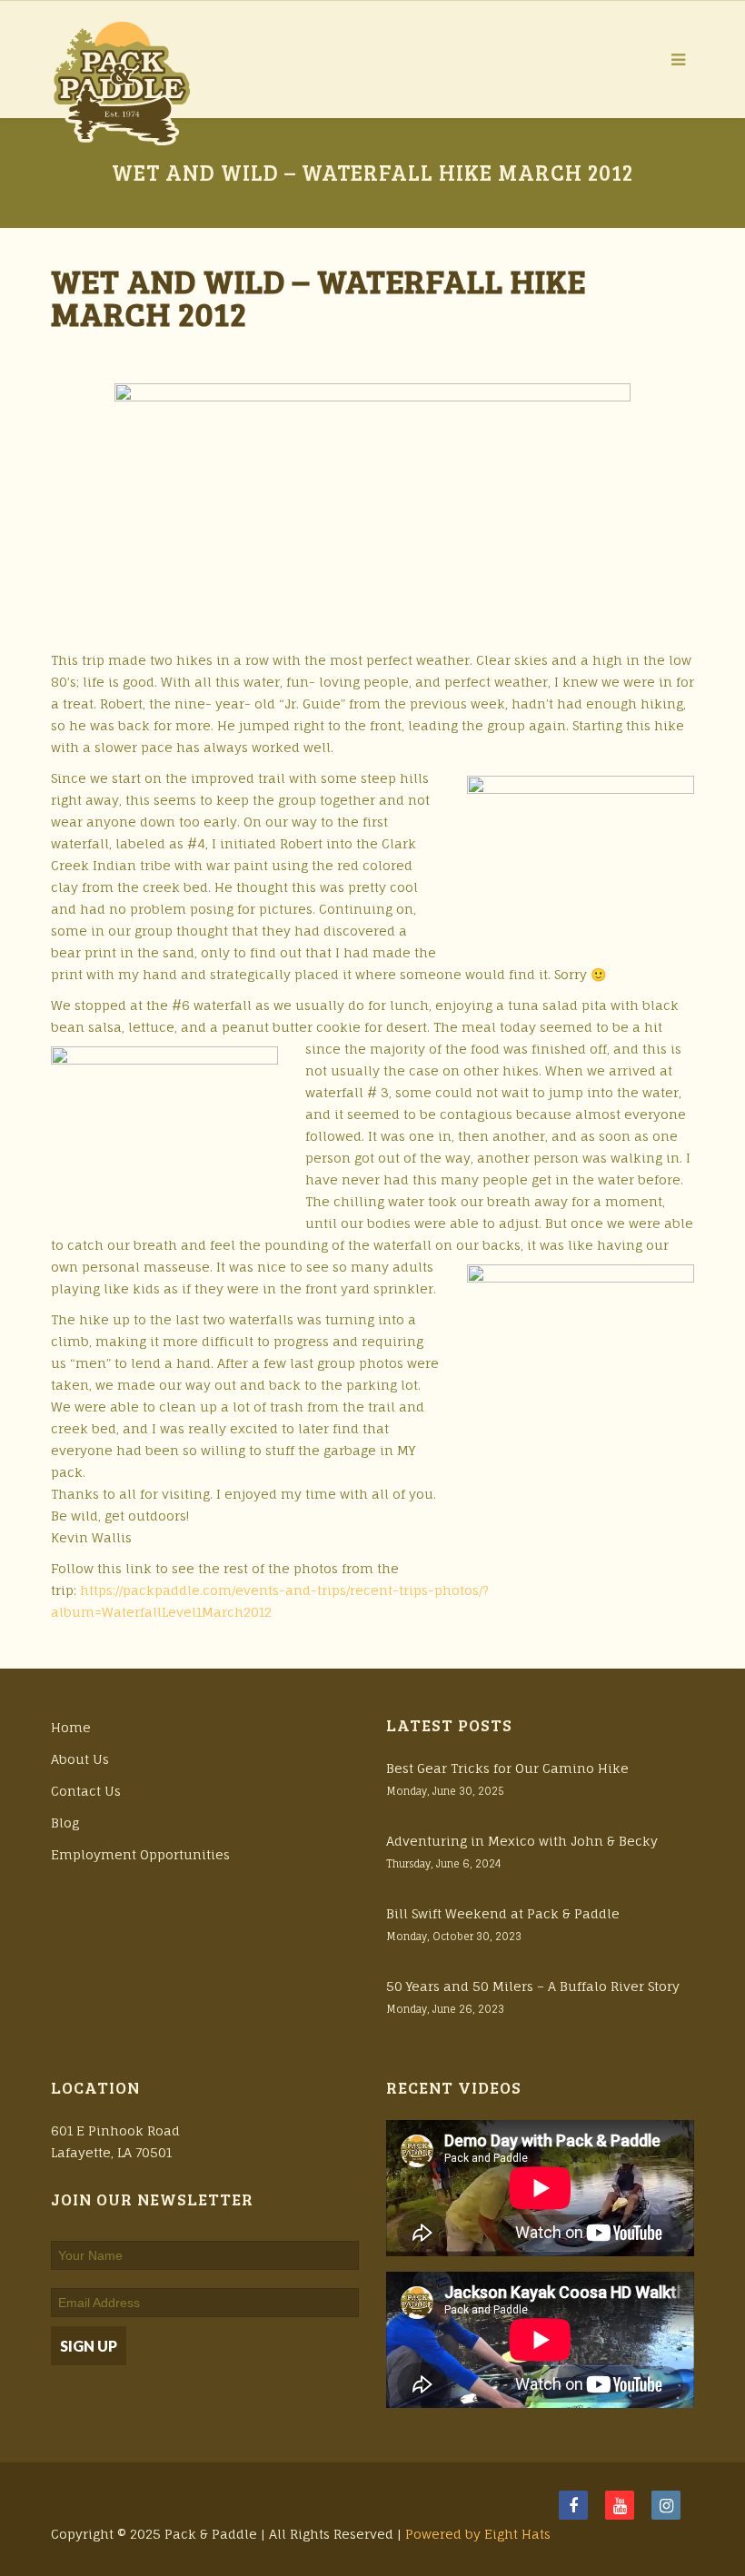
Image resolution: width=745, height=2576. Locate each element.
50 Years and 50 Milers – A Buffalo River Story (533, 1986)
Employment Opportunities (140, 1854)
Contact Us (86, 1791)
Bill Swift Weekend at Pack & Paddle (503, 1913)
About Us (80, 1759)
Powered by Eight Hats (478, 2534)
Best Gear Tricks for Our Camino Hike (507, 1768)
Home (71, 1727)
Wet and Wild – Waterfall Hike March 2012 (318, 297)
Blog (65, 1823)
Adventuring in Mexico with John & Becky (522, 1841)
